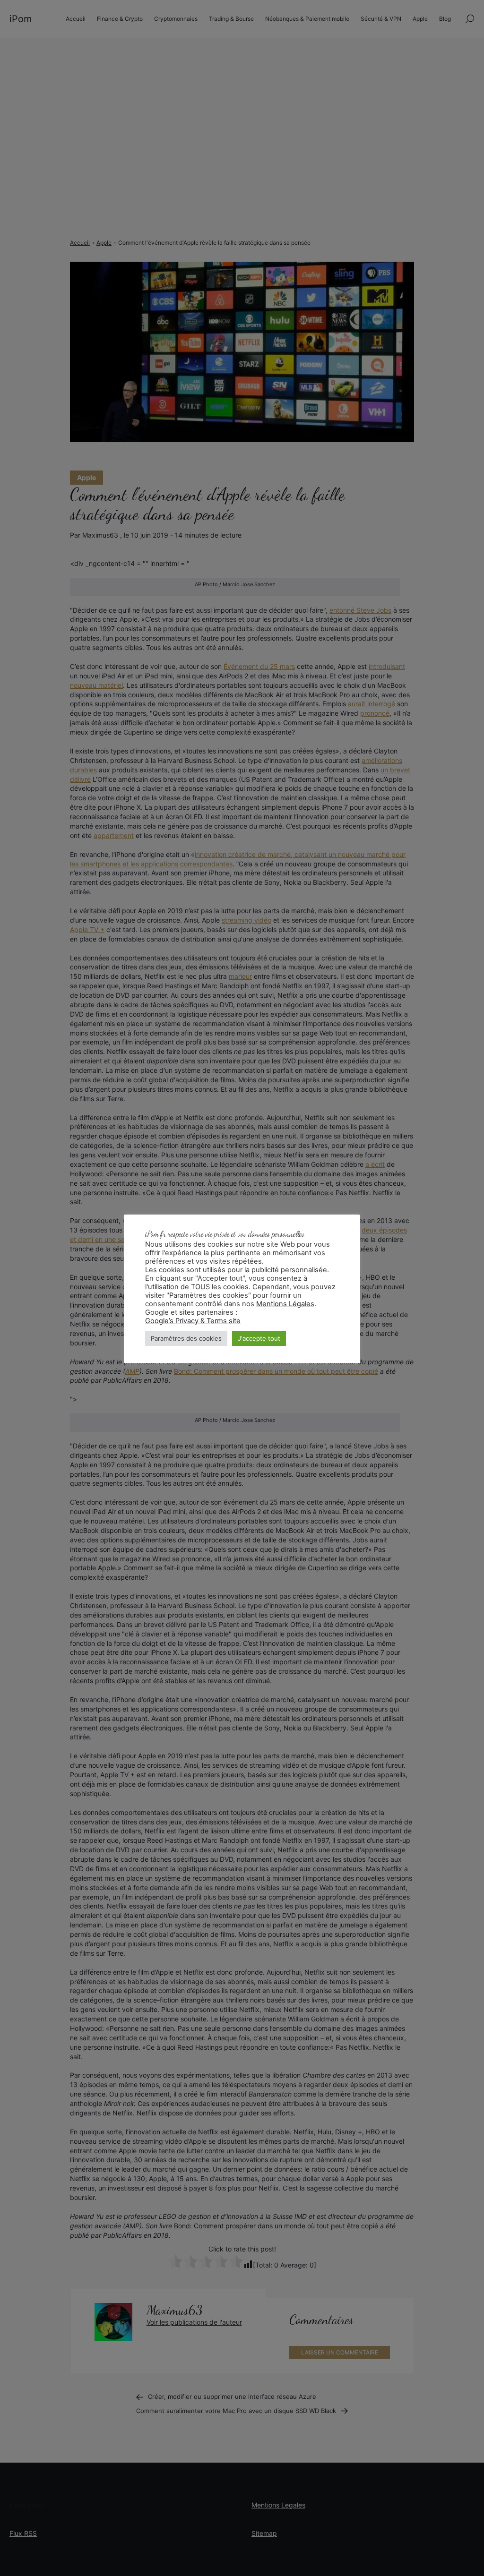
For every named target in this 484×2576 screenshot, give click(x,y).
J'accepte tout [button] (259, 1338)
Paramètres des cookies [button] (186, 1338)
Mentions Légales (285, 1304)
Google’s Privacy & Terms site (193, 1321)
